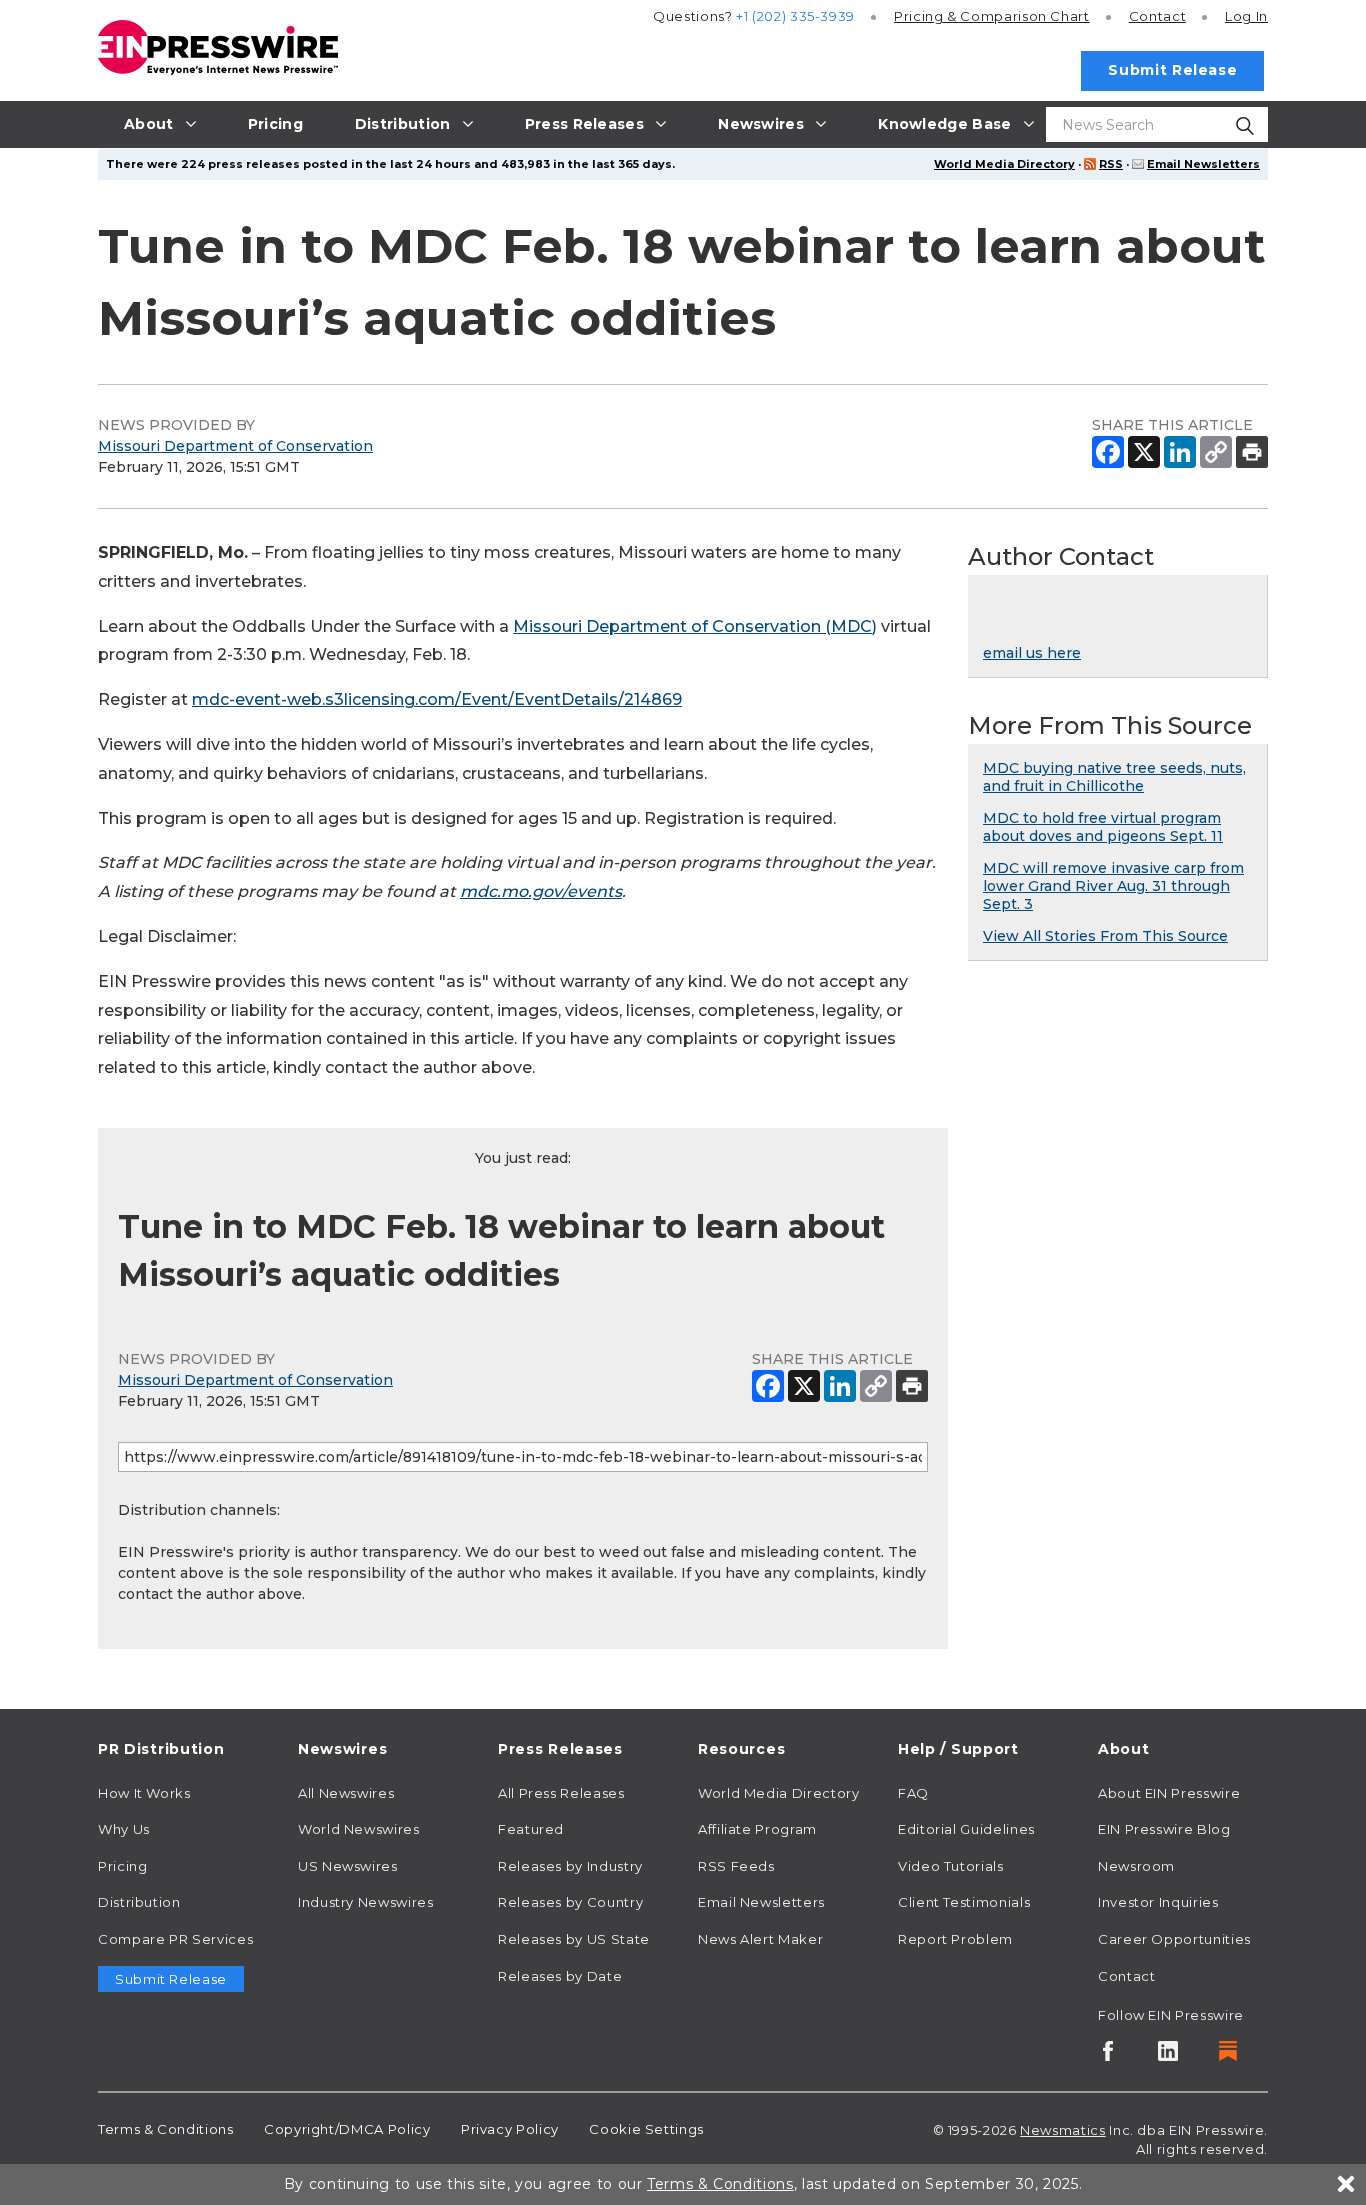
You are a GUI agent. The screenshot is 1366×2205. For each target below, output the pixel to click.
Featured (531, 1829)
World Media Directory (1004, 164)
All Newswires (346, 1793)
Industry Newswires (366, 1902)
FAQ (913, 1793)
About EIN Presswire (1169, 1793)
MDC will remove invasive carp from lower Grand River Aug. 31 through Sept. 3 (1113, 886)
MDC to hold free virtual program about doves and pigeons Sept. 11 (1103, 827)
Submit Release (1172, 70)
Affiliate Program (757, 1829)
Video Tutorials (951, 1866)
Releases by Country (570, 1902)
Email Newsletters (1203, 164)
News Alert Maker (760, 1939)
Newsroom (1136, 1866)
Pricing (992, 16)
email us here (1032, 653)
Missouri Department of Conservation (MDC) (695, 626)
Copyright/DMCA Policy (347, 2129)
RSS (1111, 164)
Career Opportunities (1174, 1939)
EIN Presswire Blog (1164, 1829)
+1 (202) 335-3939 (795, 16)
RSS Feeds (736, 1866)
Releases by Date (560, 1976)
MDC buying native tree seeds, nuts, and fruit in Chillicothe (1114, 777)
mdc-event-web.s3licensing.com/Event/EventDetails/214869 (437, 699)
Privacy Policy (510, 2129)
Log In (1246, 16)
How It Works (144, 1793)
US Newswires (348, 1866)
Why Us (124, 1829)
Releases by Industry (570, 1866)
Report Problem (955, 1939)
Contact (1157, 16)
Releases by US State (574, 1939)
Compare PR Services (175, 1939)
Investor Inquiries (1158, 1902)
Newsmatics (1062, 2130)
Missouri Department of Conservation (235, 446)
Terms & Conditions (166, 2129)
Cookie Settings (646, 2129)
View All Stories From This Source (1105, 936)
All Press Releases (561, 1793)
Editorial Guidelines (966, 1829)
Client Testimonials (964, 1902)
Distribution (139, 1902)
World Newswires (359, 1829)
